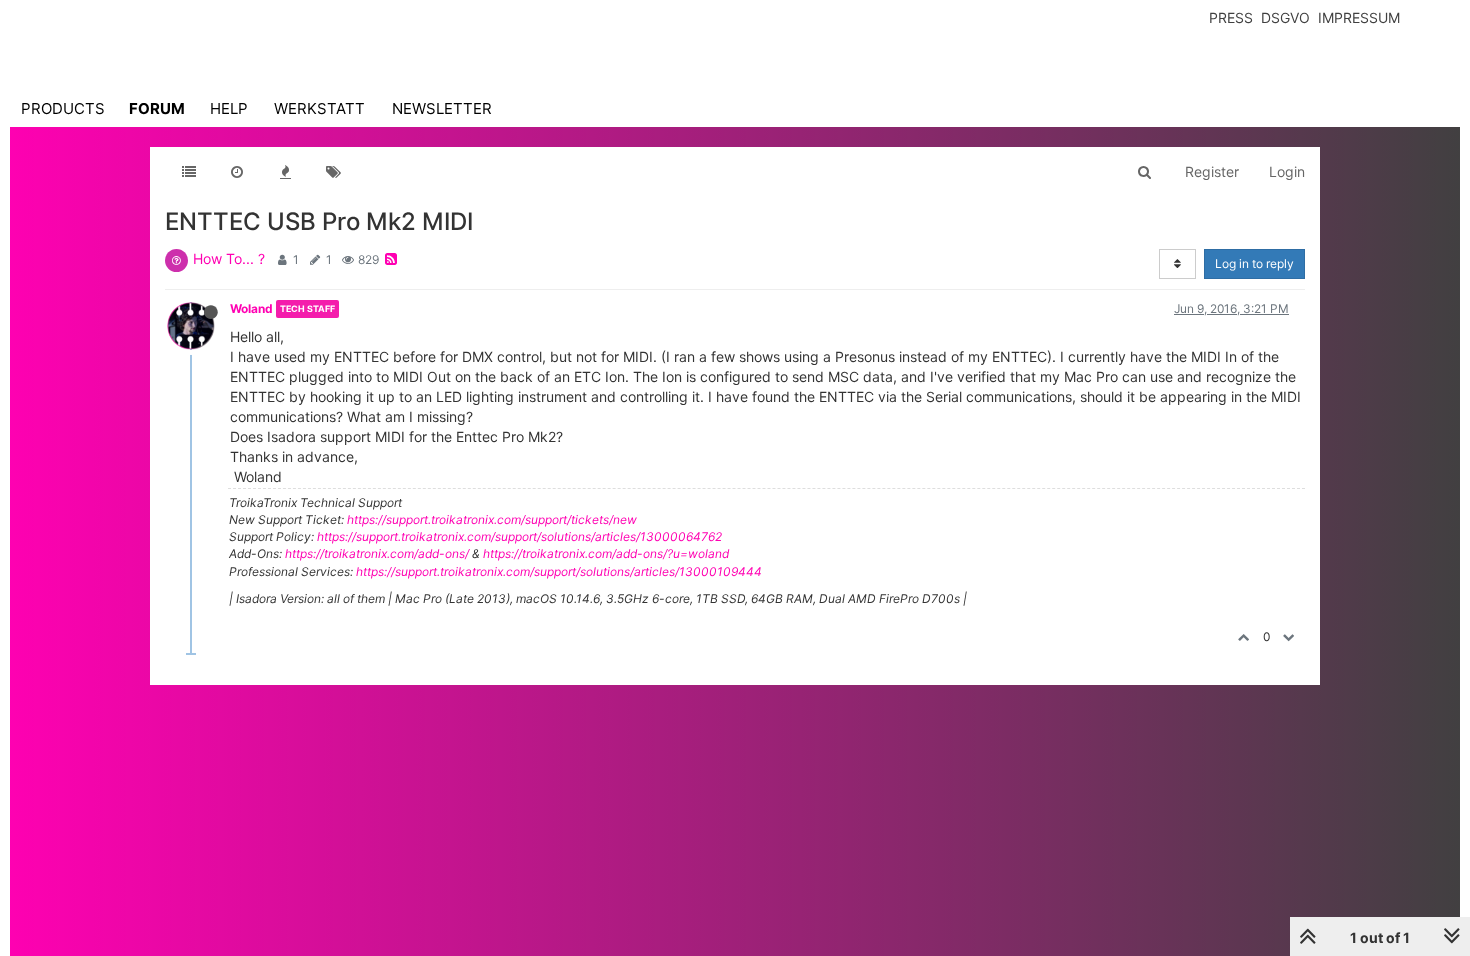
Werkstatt (319, 108)
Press (1231, 17)
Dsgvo (1285, 17)
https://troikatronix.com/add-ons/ (377, 553)
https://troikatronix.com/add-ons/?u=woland (606, 553)
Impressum (1359, 17)
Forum (157, 108)
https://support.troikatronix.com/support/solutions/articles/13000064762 (519, 536)
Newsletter (442, 108)
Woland (251, 308)
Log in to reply (1254, 263)
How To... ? (229, 258)
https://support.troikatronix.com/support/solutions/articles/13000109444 (559, 571)
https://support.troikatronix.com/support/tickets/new (492, 519)
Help (229, 108)
